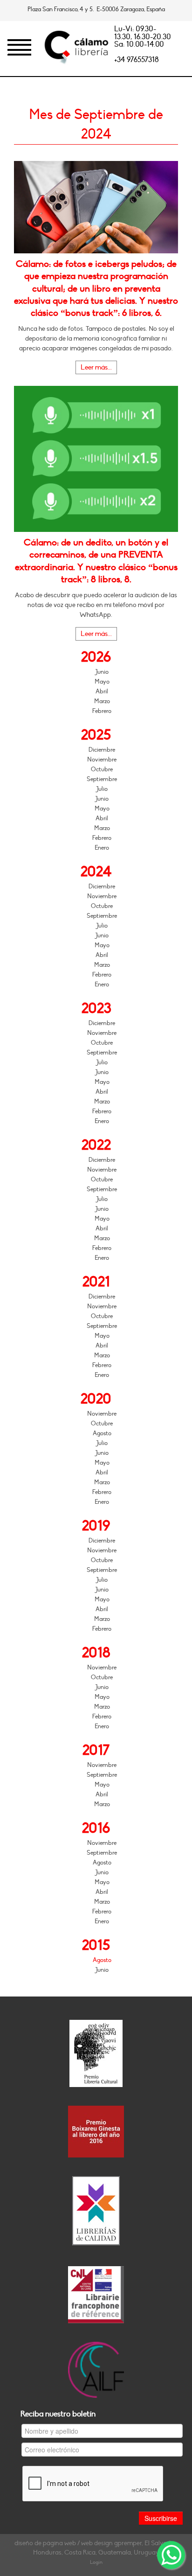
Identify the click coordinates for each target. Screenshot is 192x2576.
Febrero (102, 711)
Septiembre (102, 779)
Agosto (102, 1433)
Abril (102, 691)
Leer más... (96, 367)
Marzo (102, 701)
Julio (102, 789)
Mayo (102, 682)
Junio (102, 672)
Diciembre (102, 750)
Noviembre (102, 760)
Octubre (102, 769)
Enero (102, 848)
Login (96, 2562)
